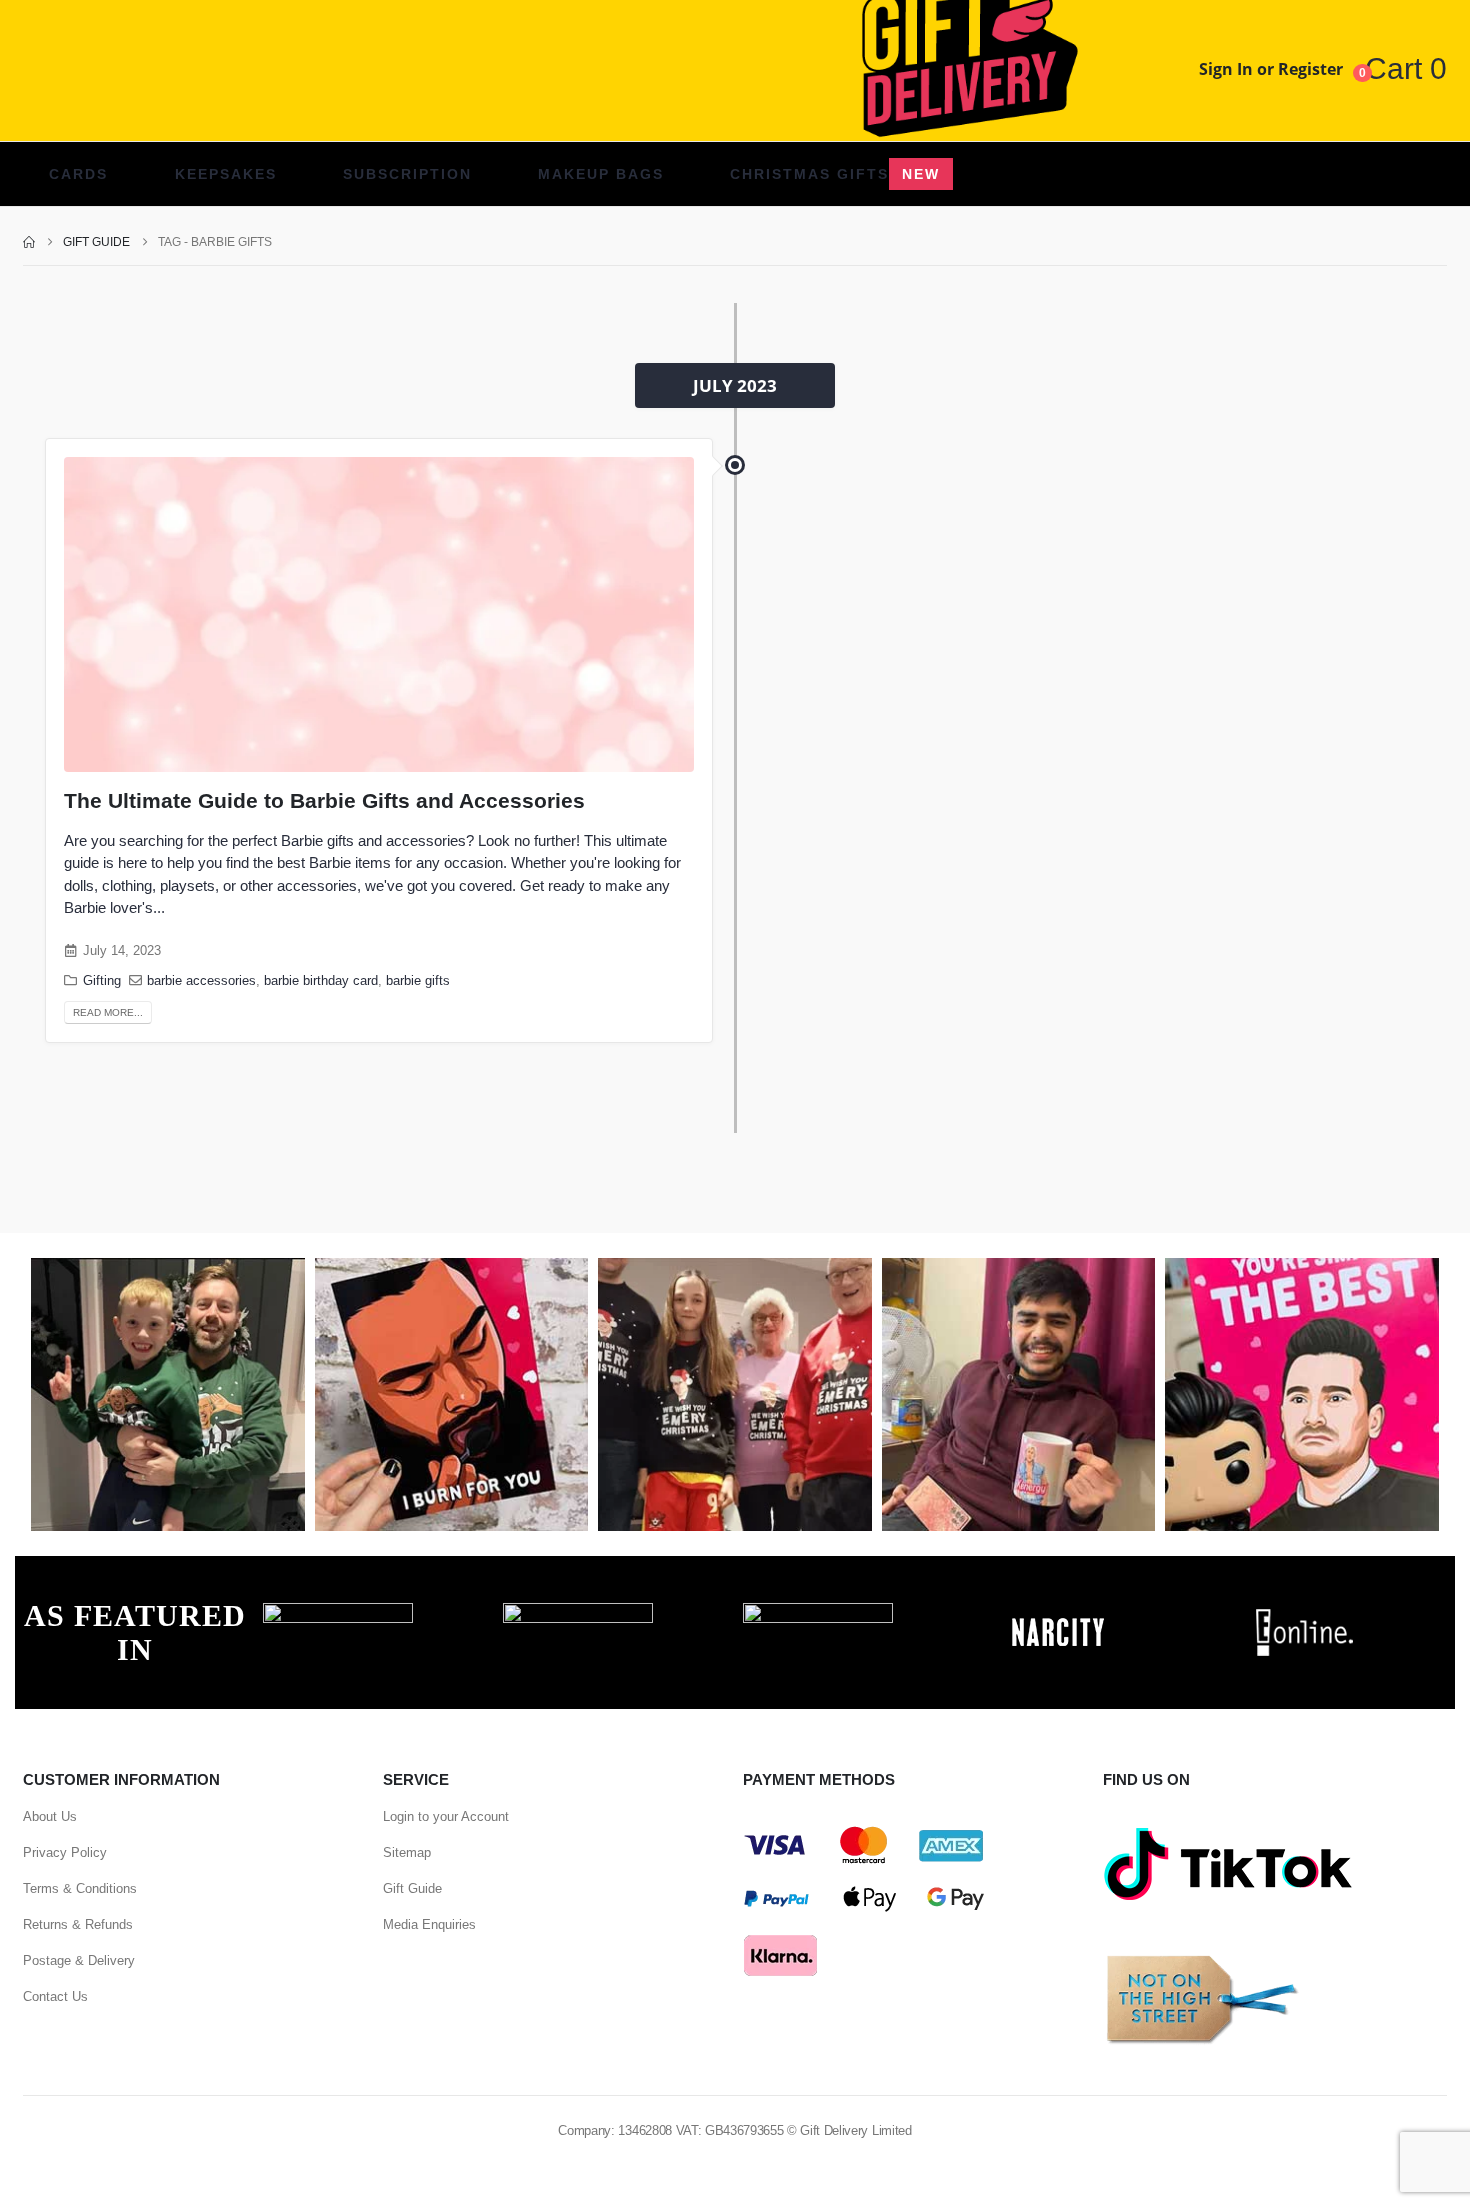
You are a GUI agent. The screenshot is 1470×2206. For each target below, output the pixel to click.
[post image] (379, 614)
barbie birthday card (321, 981)
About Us (50, 1816)
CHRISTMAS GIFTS (835, 174)
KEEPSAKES (226, 174)
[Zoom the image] (338, 1614)
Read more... (108, 1012)
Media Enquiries (429, 1924)
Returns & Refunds (78, 1924)
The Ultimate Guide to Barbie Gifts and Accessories (324, 800)
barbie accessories (201, 981)
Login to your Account (446, 1816)
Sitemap (407, 1852)
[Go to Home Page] (29, 242)
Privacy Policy (65, 1852)
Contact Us (55, 1996)
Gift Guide (412, 1888)
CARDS (78, 174)
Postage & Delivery (79, 1960)
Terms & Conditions (80, 1888)
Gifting (102, 981)
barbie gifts (418, 981)
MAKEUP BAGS (601, 174)
